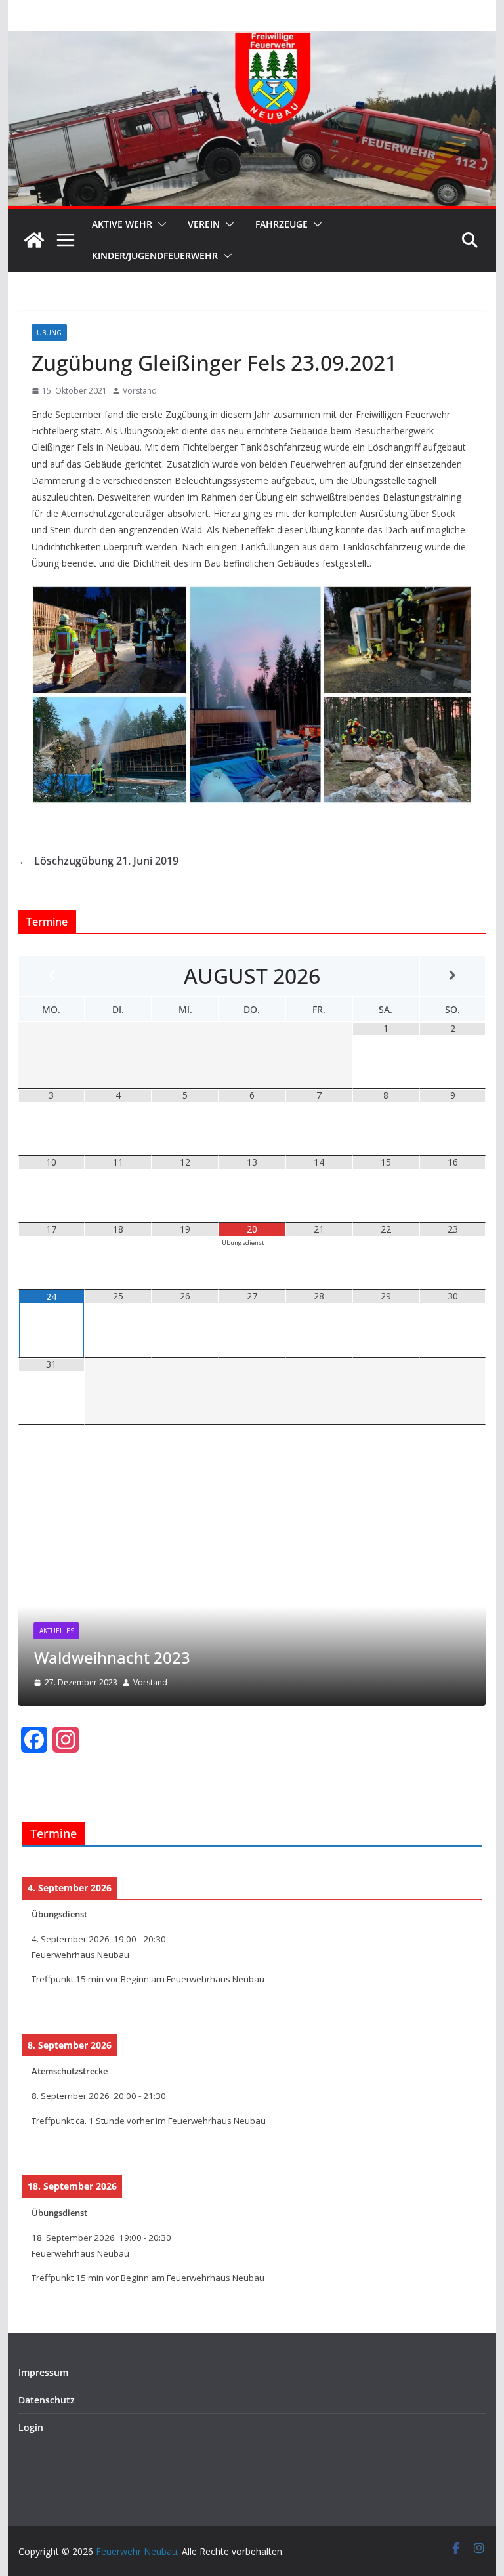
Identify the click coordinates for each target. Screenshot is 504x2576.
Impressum (43, 2372)
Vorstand (140, 391)
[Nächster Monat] (453, 976)
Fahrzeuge (282, 224)
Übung (49, 333)
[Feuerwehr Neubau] (34, 240)
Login (31, 2427)
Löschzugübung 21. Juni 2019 (98, 861)
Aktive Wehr (122, 224)
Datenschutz (47, 2400)
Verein (204, 224)
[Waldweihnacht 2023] (252, 1454)
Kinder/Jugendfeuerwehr (155, 256)
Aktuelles (57, 1631)
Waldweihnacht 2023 (112, 1657)
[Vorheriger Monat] (52, 976)
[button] (159, 224)
